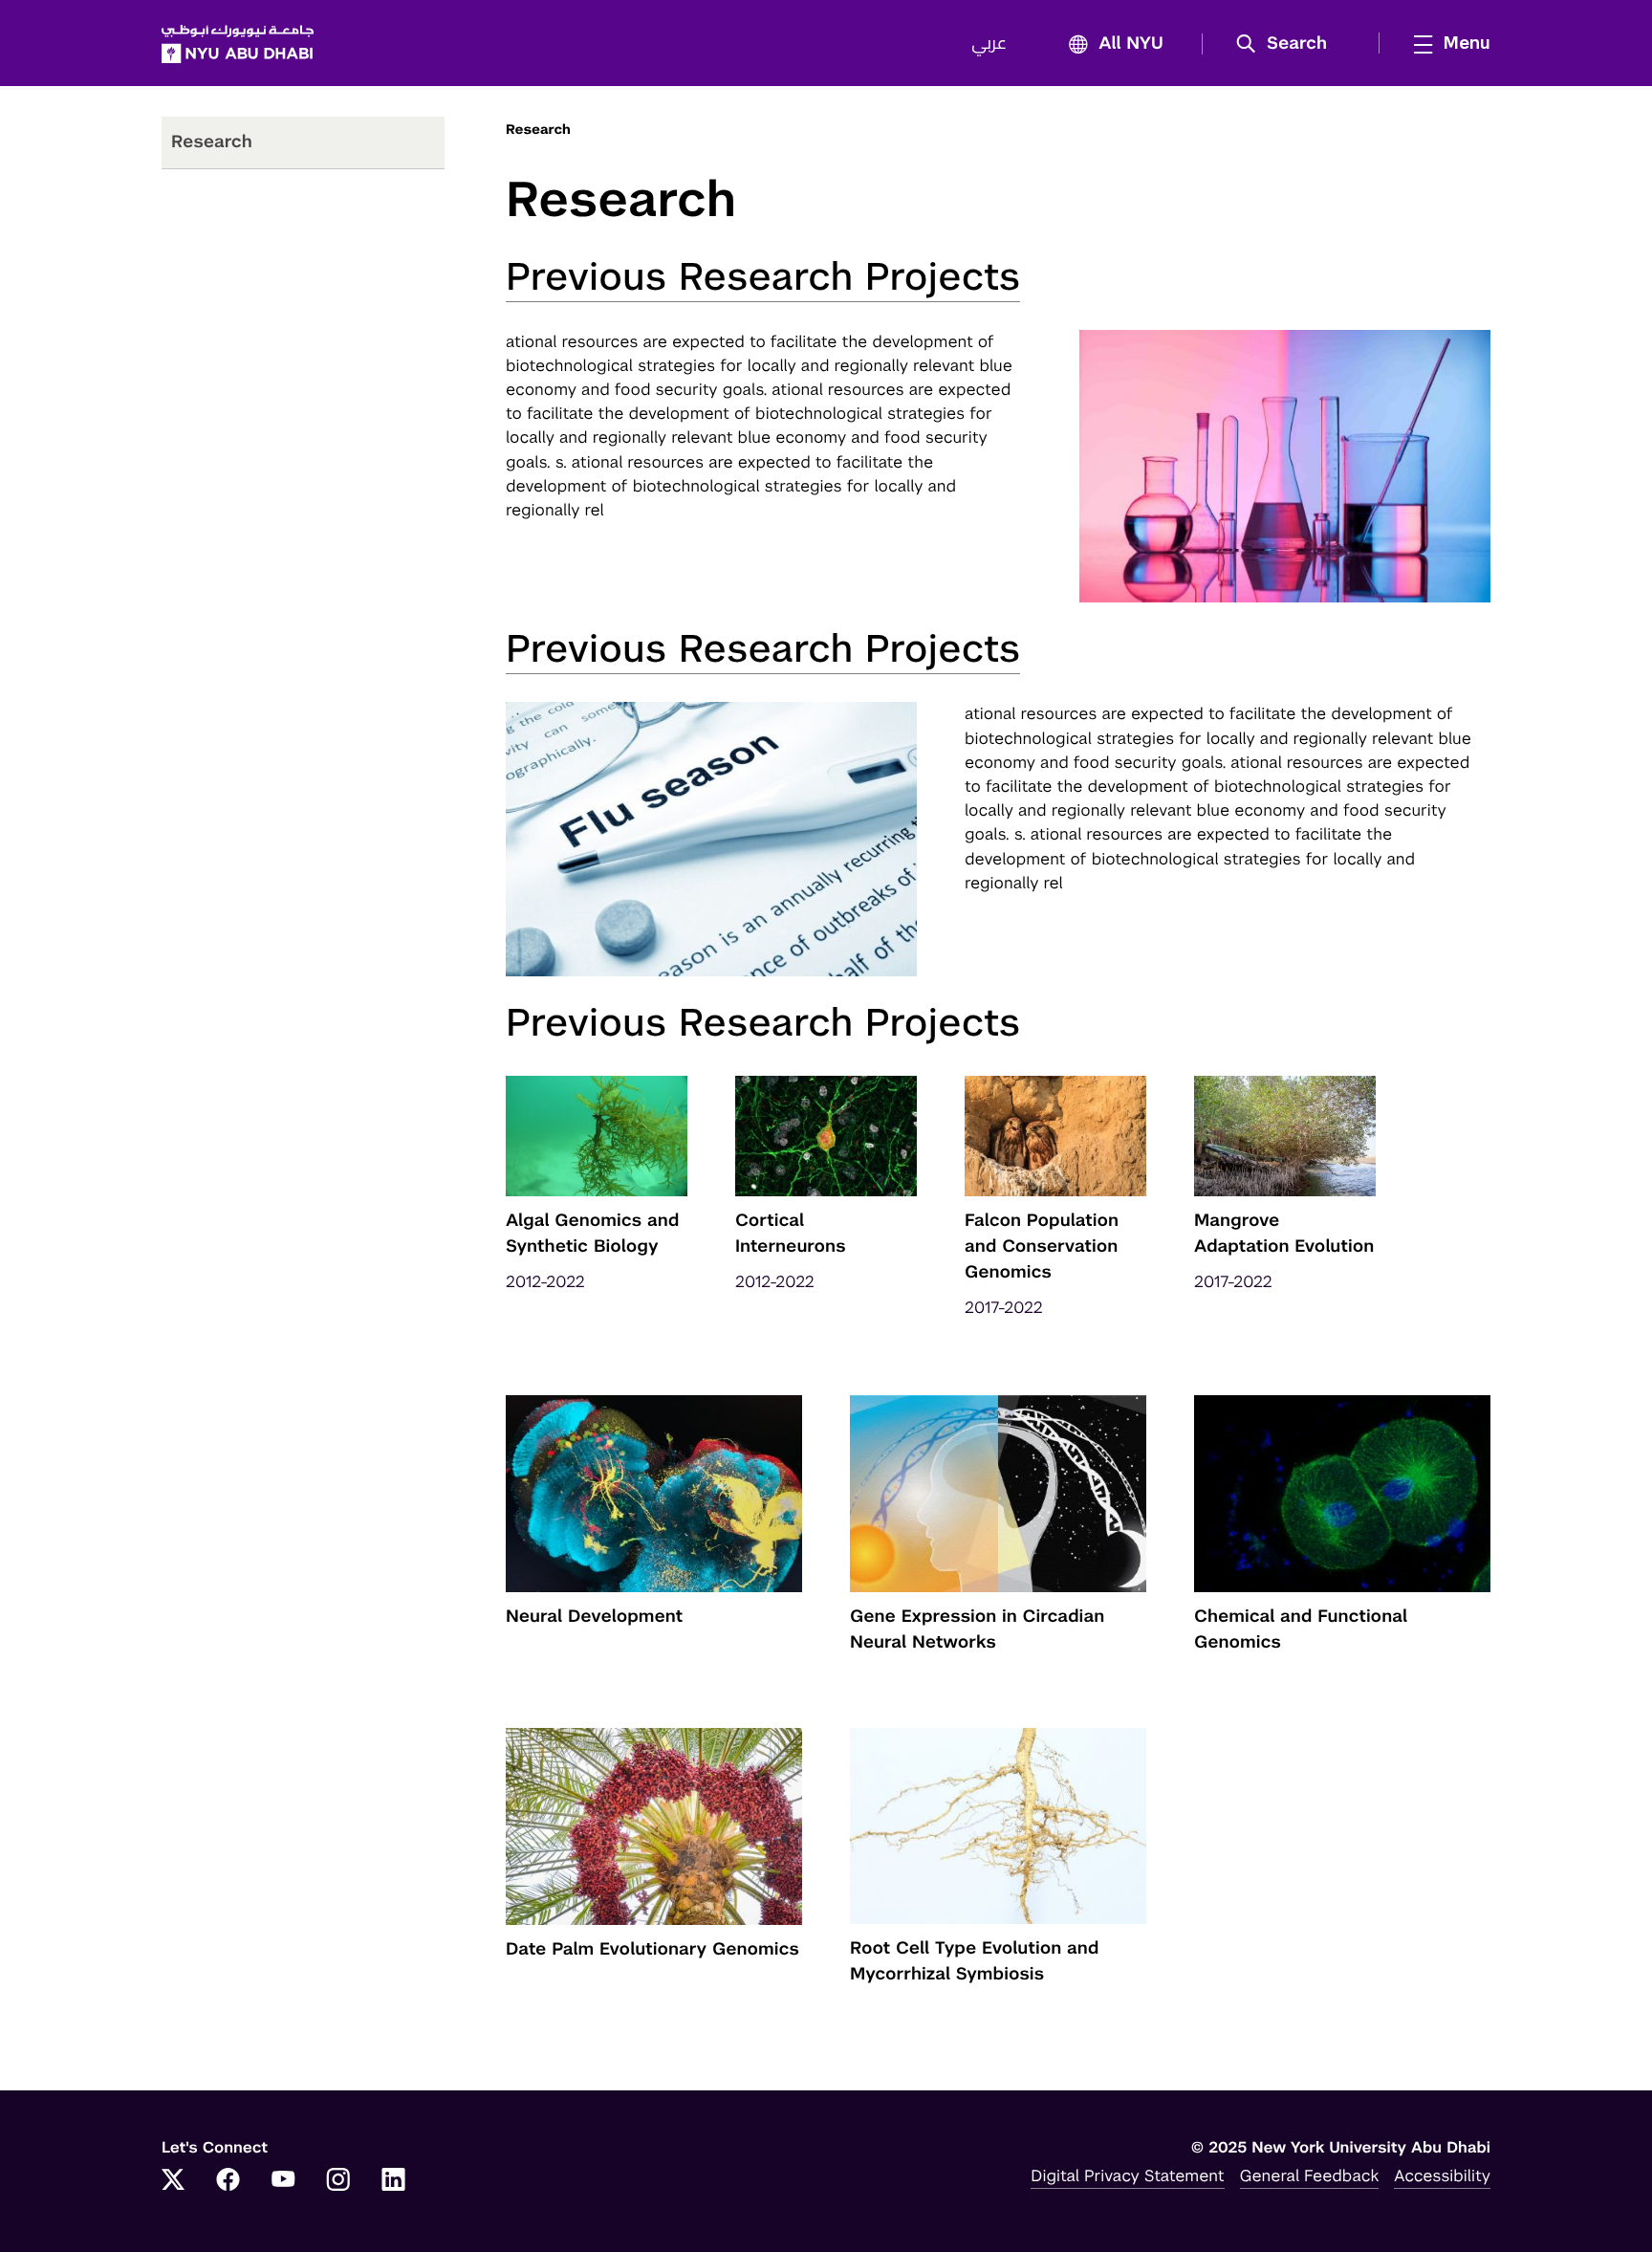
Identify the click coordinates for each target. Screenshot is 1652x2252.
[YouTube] (283, 2181)
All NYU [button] (1131, 44)
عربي (989, 44)
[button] (1288, 44)
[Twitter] (173, 2181)
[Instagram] (338, 2181)
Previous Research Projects (763, 276)
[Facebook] (228, 2181)
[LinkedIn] (394, 2181)
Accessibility (1442, 2175)
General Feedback (1310, 2175)
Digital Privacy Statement (1127, 2175)
